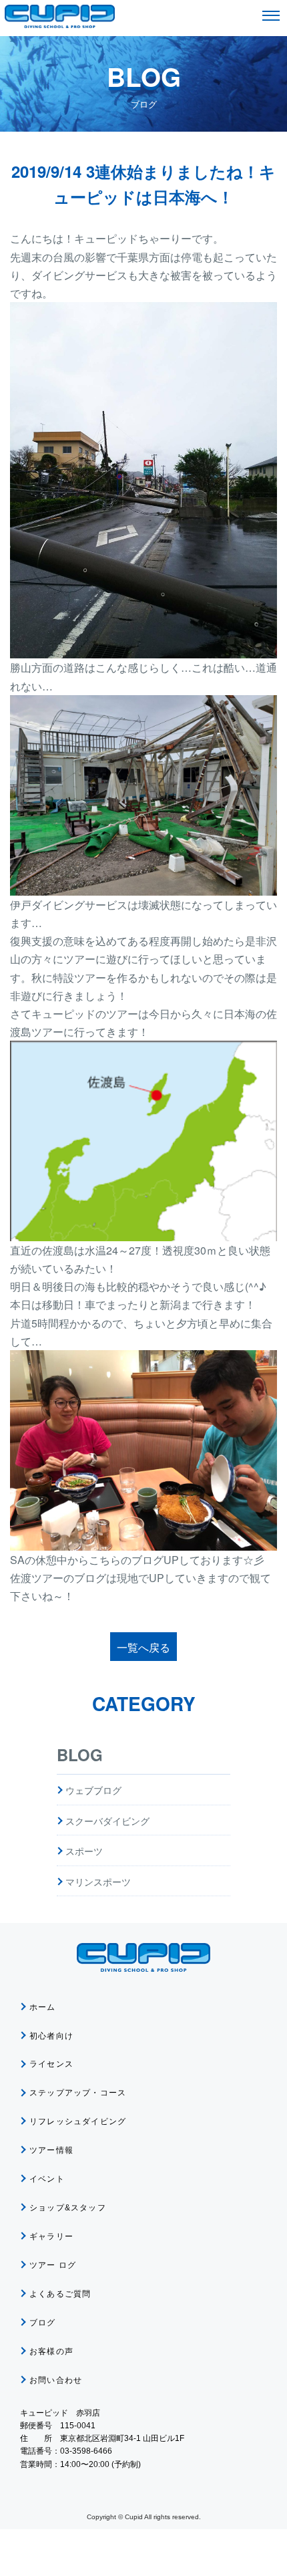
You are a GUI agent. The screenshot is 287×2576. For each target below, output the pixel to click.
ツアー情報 (51, 2150)
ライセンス (51, 2064)
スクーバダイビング (107, 1821)
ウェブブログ (93, 1790)
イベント (47, 2179)
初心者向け (51, 2036)
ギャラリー (51, 2236)
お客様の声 (51, 2351)
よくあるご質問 (60, 2294)
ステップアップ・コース (78, 2093)
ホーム (43, 2007)
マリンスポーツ (98, 1882)
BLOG (80, 1755)
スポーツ (84, 1851)
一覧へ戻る (143, 1647)
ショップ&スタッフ (68, 2208)
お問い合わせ (56, 2380)
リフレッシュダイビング (78, 2121)
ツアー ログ (53, 2265)
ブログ (43, 2323)
